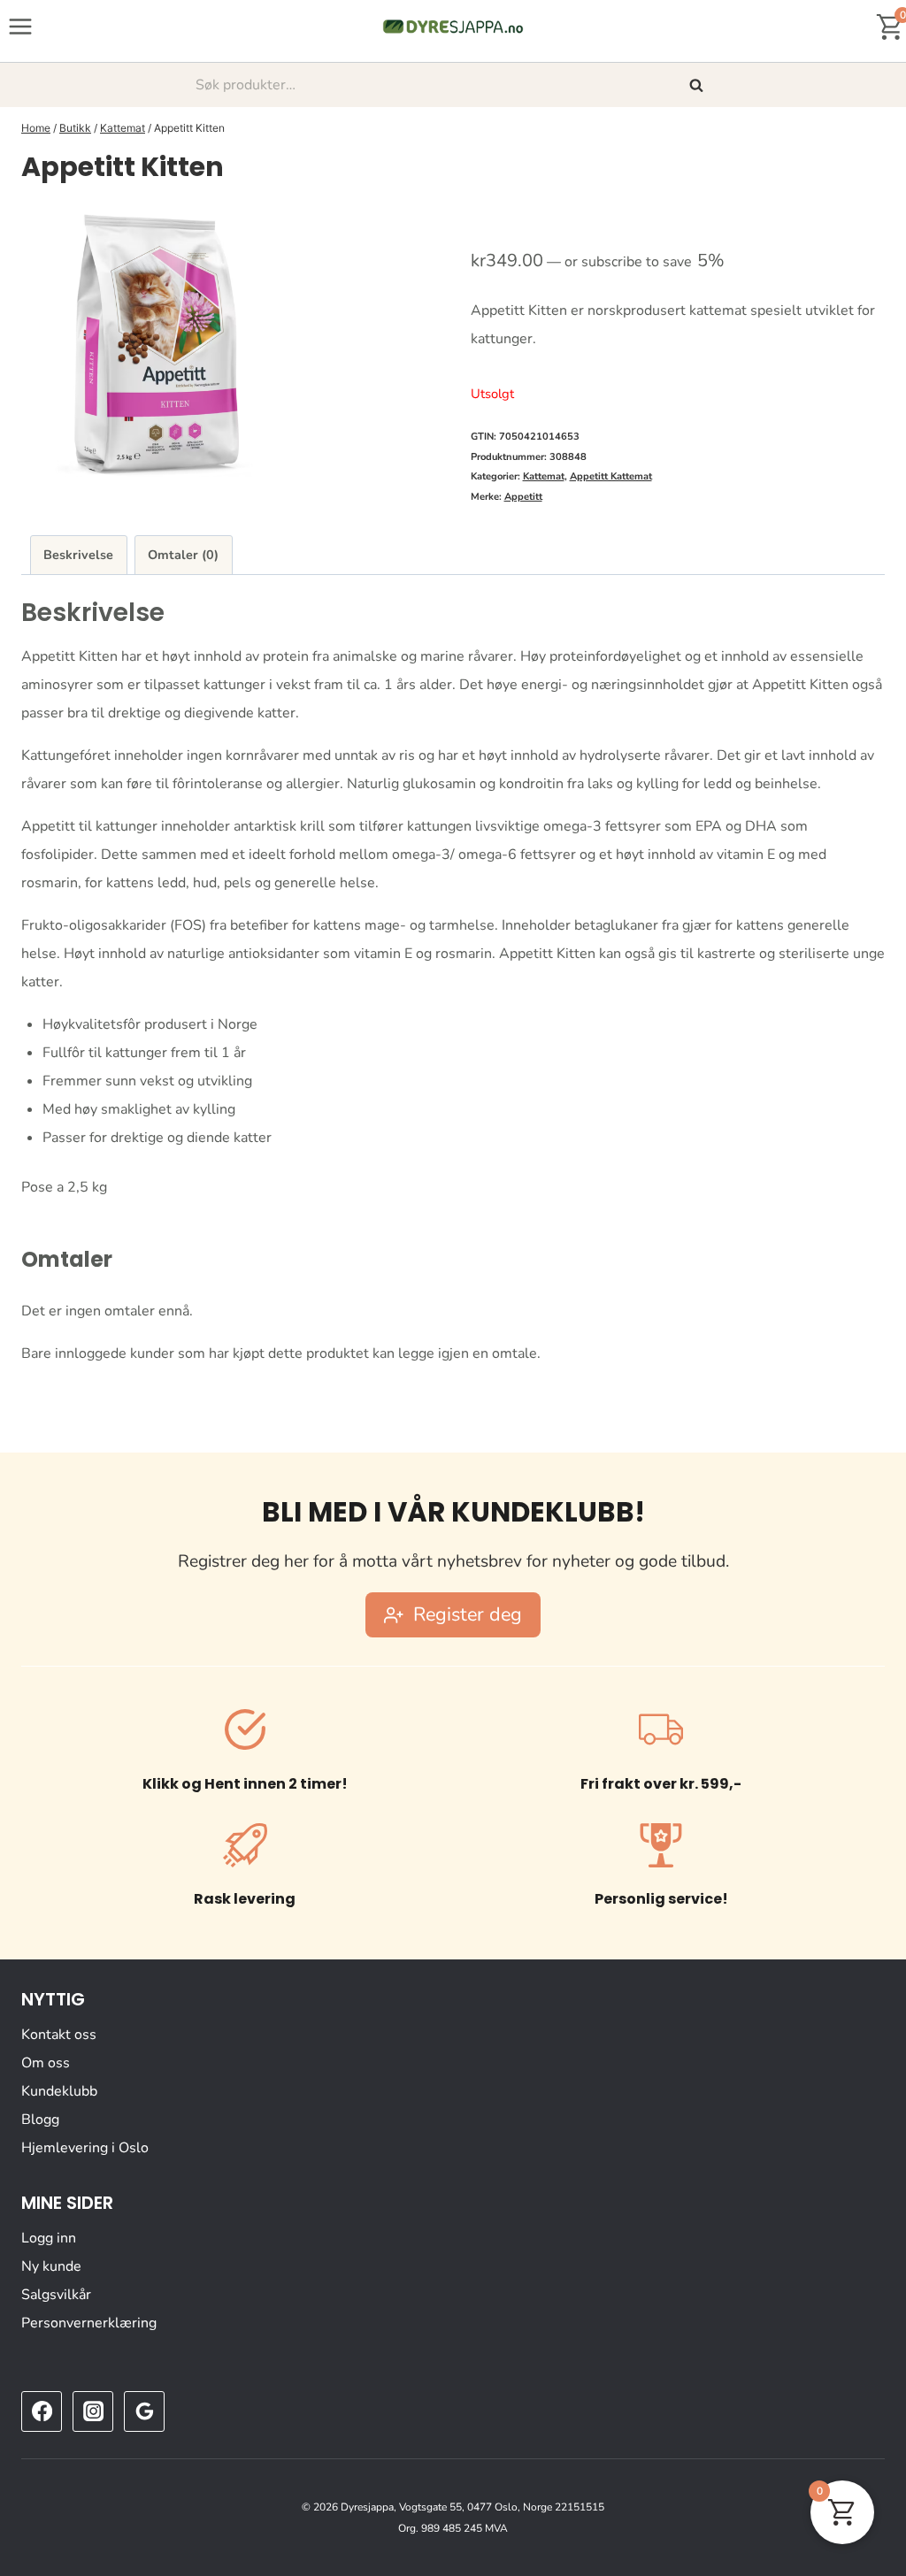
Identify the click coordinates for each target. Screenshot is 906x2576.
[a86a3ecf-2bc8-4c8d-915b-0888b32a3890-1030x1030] (154, 344)
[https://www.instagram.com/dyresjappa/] (93, 2411)
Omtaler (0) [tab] (183, 555)
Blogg (40, 2120)
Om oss (46, 2063)
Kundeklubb (59, 2091)
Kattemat (544, 476)
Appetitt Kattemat (611, 476)
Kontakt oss (59, 2035)
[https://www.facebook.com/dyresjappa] (42, 2411)
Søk (698, 85)
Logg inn (49, 2238)
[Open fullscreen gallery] (418, 459)
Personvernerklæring (89, 2323)
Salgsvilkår (56, 2295)
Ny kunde (51, 2266)
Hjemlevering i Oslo (85, 2148)
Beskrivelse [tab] (78, 555)
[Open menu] (21, 26)
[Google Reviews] (144, 2411)
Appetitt (523, 497)
